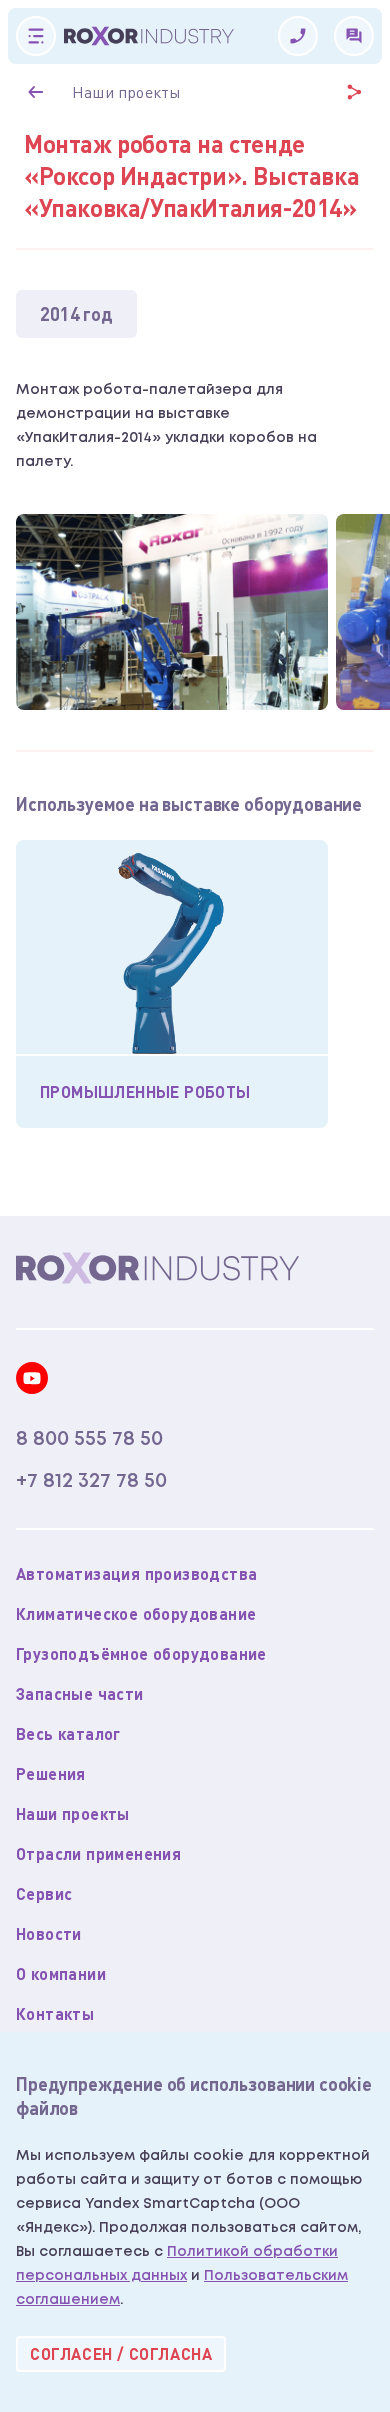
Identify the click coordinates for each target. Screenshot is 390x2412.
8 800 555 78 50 (89, 1439)
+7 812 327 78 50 (91, 1481)
